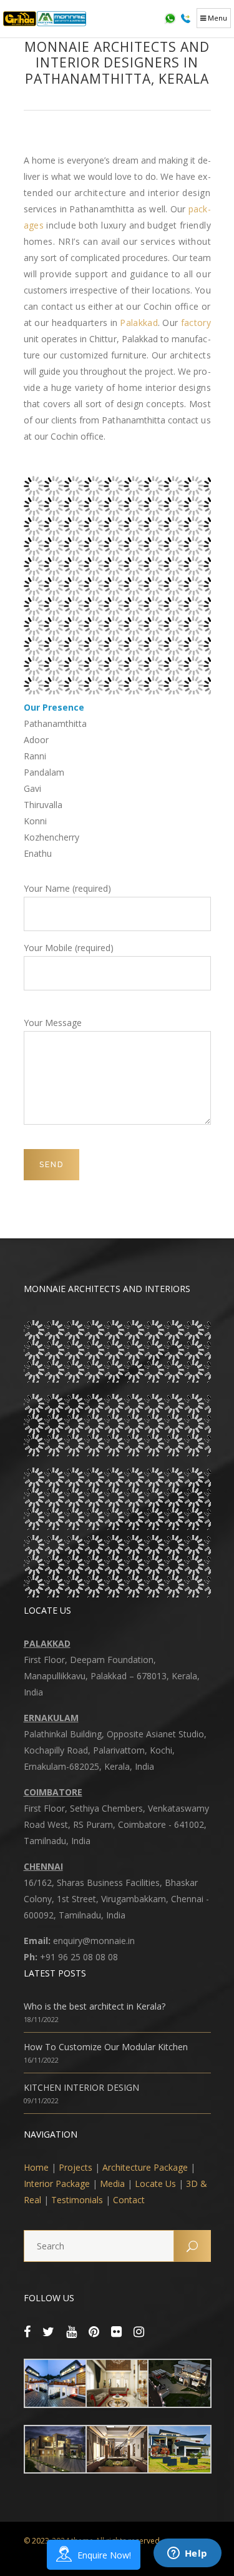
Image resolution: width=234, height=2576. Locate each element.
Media (112, 2184)
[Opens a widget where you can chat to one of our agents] (187, 2554)
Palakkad (139, 323)
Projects (76, 2167)
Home (36, 2167)
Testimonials (77, 2200)
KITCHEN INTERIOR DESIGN (81, 2087)
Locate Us (155, 2184)
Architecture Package (145, 2167)
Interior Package (57, 2184)
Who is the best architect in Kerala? (95, 2006)
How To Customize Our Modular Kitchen (106, 2047)
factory (196, 323)
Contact (129, 2200)
